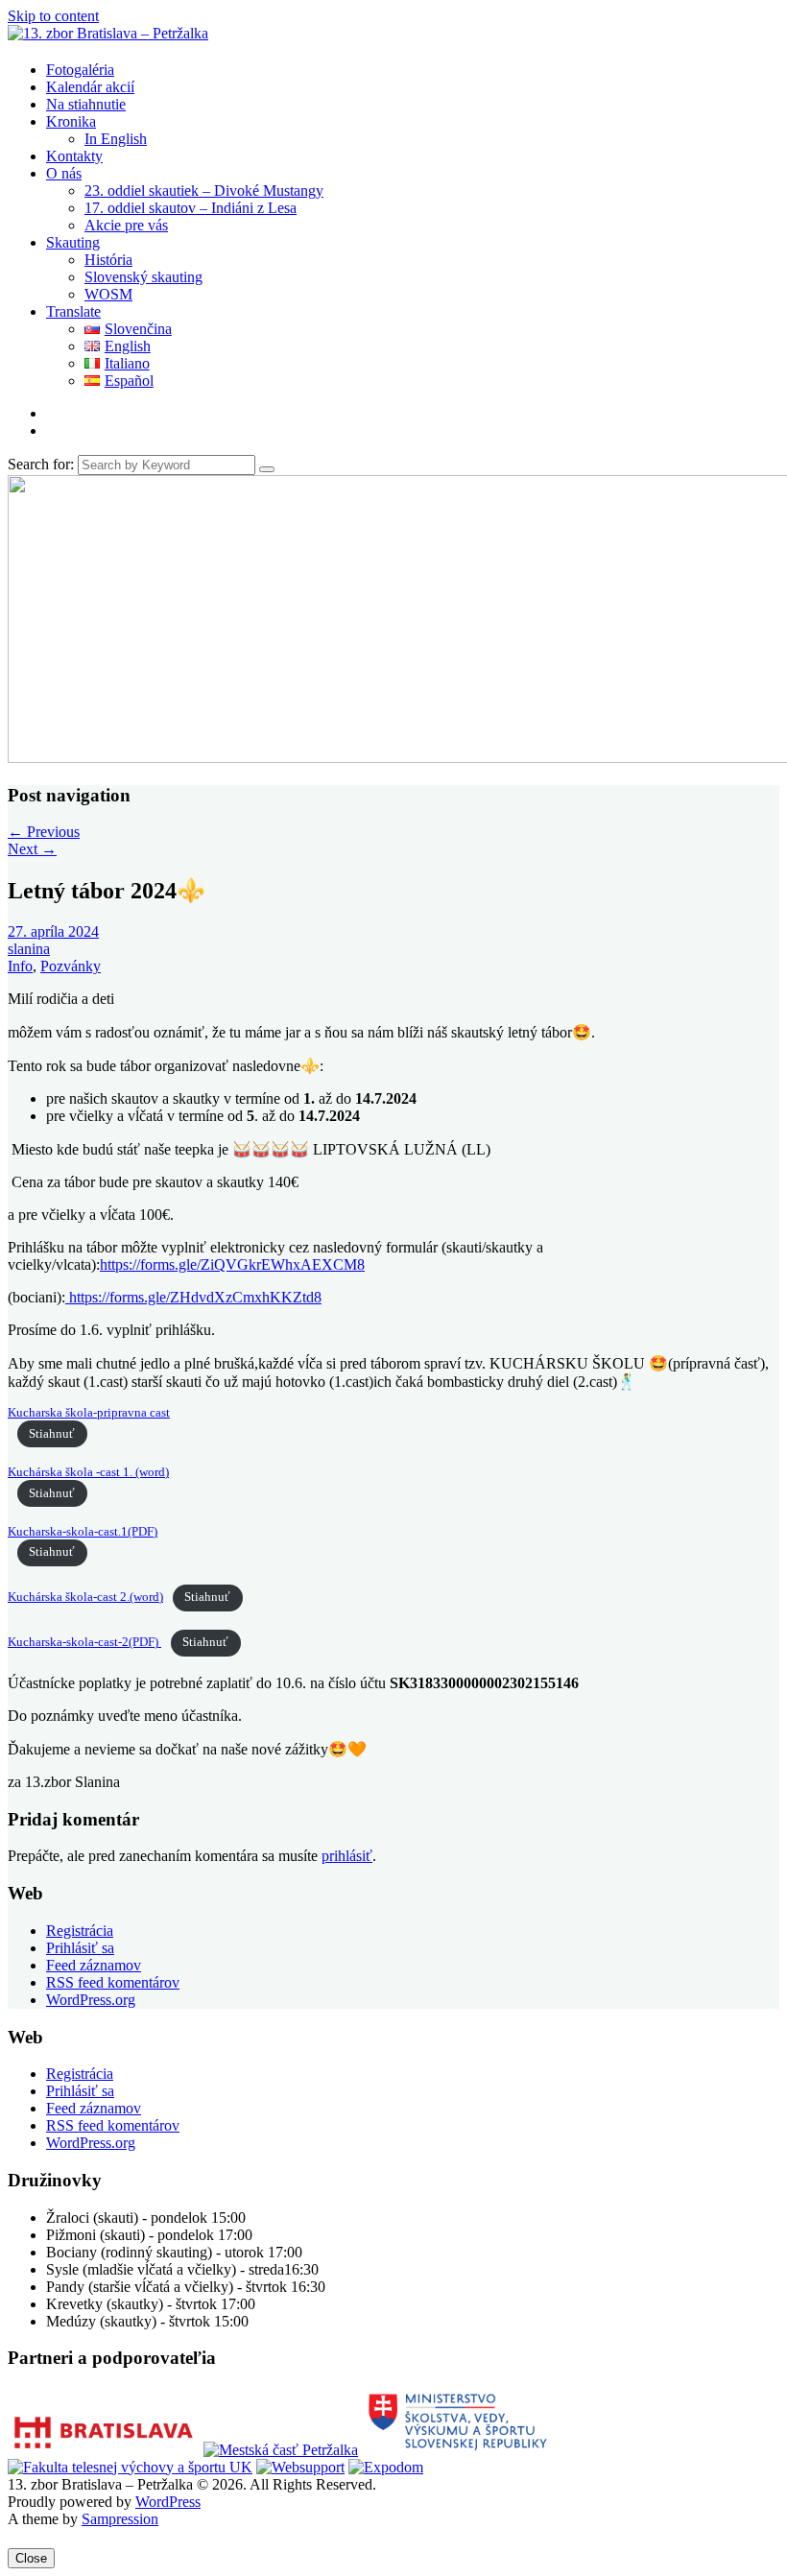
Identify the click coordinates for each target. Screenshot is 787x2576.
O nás (64, 173)
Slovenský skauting (143, 277)
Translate (73, 311)
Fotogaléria (80, 70)
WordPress (168, 2502)
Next (32, 849)
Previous (44, 832)
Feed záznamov (94, 1965)
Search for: (41, 464)
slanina (29, 949)
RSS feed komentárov (113, 1982)
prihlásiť (347, 1856)
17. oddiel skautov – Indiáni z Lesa (191, 208)
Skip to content (53, 16)
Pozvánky (71, 966)
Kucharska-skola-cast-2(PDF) (84, 1642)
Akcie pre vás (126, 225)
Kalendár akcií (90, 87)
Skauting (73, 242)
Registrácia (80, 1931)
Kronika (71, 121)
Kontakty (74, 156)
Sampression (120, 2519)
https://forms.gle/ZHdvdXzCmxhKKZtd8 (193, 1297)
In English (116, 139)
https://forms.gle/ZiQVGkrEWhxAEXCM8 (232, 1264)
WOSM (108, 294)
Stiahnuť (52, 1434)
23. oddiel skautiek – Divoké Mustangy (204, 191)
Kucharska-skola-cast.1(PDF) (83, 1532)
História (108, 260)
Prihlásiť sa (80, 1948)
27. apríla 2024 (53, 931)
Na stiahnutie (86, 104)
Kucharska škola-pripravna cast (89, 1413)
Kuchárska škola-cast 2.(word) (85, 1597)
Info (20, 966)
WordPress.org (91, 2000)
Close (31, 2558)
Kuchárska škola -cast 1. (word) (88, 1472)
